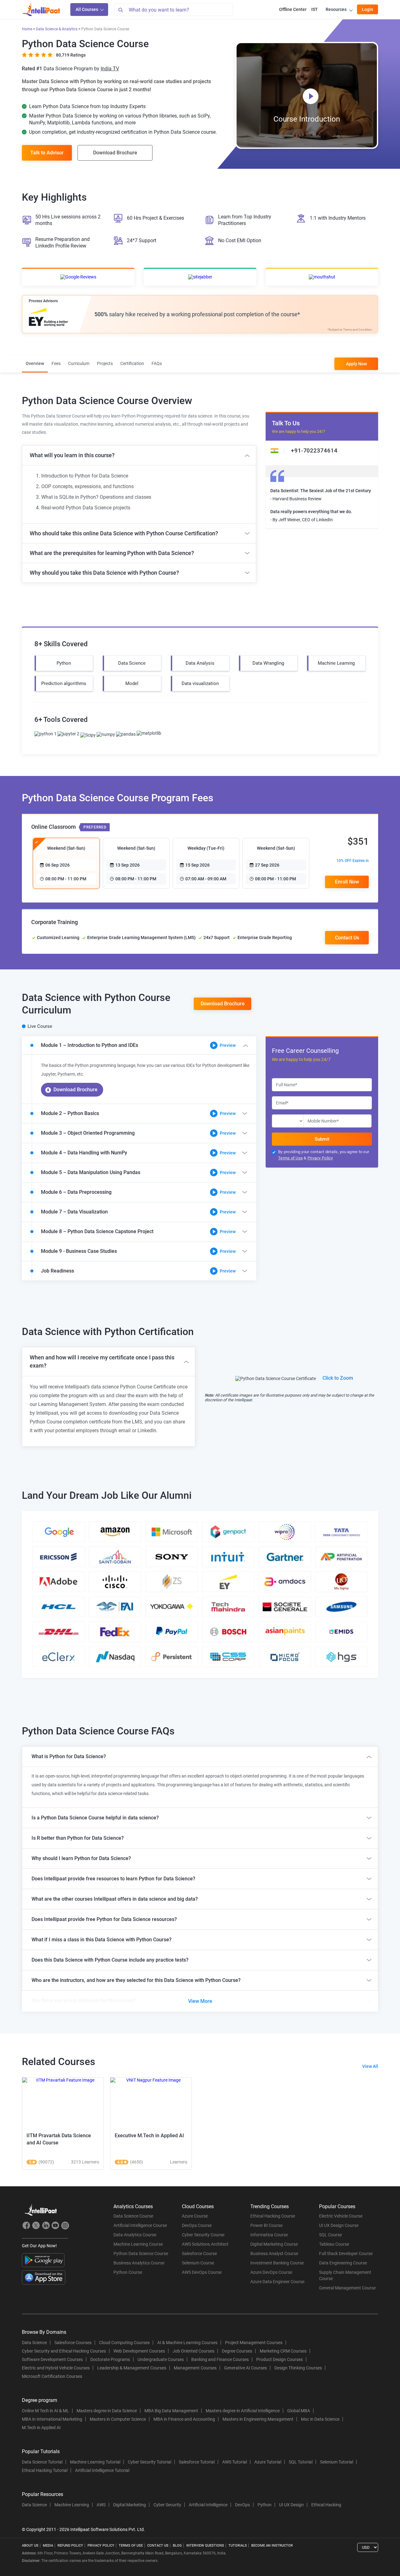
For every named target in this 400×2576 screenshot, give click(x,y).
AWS (101, 2505)
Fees (56, 363)
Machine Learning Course (138, 2244)
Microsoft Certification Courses (52, 2376)
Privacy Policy (320, 1158)
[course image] (63, 2103)
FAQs (157, 363)
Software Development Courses (52, 2359)
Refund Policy (70, 2546)
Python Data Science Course (141, 2253)
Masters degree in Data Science (107, 2411)
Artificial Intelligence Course (140, 2225)
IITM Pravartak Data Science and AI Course (59, 2139)
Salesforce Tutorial (197, 2462)
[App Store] (44, 2278)
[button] (139, 1045)
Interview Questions (205, 2546)
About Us (30, 2546)
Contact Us (158, 2546)
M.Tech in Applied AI (41, 2428)
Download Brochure (115, 153)
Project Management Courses (254, 2343)
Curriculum (79, 363)
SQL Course (330, 2235)
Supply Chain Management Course (345, 2275)
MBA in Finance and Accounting (184, 2419)
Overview (35, 363)
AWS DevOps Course (202, 2272)
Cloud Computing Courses (124, 2343)
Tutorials (238, 2546)
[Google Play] (43, 2260)
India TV (110, 69)
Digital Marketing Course (274, 2244)
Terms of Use (290, 1158)
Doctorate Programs (110, 2359)
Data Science (34, 2343)
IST (315, 9)
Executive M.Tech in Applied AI (149, 2136)
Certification (132, 363)
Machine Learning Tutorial (95, 2462)
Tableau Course (334, 2244)
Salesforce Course (199, 2253)
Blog (177, 2546)
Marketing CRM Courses (283, 2351)
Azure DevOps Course (271, 2272)
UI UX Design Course (339, 2225)
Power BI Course (266, 2225)
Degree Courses (237, 2351)
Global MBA (299, 2411)
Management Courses (195, 2368)
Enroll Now (347, 882)
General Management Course (347, 2288)
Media (48, 2546)
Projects (105, 363)
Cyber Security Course (203, 2235)
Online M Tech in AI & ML (45, 2411)
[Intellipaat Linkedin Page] (46, 2226)
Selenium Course (198, 2263)
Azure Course (195, 2216)
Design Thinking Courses (298, 2368)
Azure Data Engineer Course (277, 2282)
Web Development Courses (139, 2351)
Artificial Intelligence (208, 2505)
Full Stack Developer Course (346, 2253)
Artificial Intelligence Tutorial (102, 2470)
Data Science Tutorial (42, 2462)
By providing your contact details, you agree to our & (324, 1155)
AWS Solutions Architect (205, 2244)
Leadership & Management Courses (132, 2368)
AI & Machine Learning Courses (187, 2343)
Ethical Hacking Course (273, 2216)
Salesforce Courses (73, 2343)
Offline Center (293, 9)
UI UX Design (291, 2505)
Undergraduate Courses (161, 2359)
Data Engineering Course (343, 2263)
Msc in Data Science (320, 2419)
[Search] (120, 10)
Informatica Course (269, 2235)
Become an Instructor (272, 2546)
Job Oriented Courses (193, 2351)
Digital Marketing (130, 2505)
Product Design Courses (280, 2359)
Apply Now (356, 364)
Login (367, 9)
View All (370, 2066)
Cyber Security (167, 2505)
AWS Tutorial (235, 2462)
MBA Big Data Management (171, 2411)
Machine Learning (72, 2505)
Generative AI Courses (245, 2368)
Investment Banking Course (277, 2263)
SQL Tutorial (301, 2462)
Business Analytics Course (139, 2263)
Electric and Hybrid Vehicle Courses (56, 2368)
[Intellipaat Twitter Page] (36, 2226)
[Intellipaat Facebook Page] (26, 2226)
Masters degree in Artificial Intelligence (243, 2411)
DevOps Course (197, 2225)
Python (265, 2505)
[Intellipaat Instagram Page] (65, 2226)
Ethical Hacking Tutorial (45, 2470)
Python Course (128, 2272)
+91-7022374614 (314, 450)
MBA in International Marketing (52, 2419)
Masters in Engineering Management (258, 2419)
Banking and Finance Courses (220, 2359)
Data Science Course (133, 2216)
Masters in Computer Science (118, 2419)
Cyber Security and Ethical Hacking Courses (64, 2351)
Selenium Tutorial (337, 2462)
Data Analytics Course (135, 2235)
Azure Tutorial (268, 2462)
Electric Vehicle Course (341, 2216)
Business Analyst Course (274, 2253)
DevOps (242, 2505)
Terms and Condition (358, 330)
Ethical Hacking (326, 2505)
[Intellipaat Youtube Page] (55, 2226)
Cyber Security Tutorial (150, 2462)
